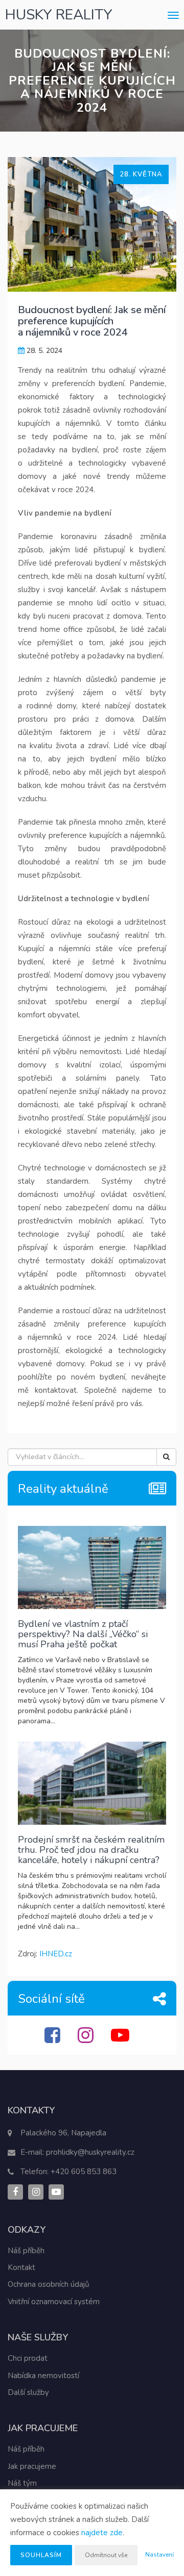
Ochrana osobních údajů (48, 2284)
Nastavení (159, 2555)
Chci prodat (28, 2358)
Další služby (28, 2392)
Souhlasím (41, 2555)
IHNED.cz (56, 1954)
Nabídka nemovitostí (43, 2376)
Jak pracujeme (32, 2466)
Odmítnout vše (106, 2555)
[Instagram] (87, 2039)
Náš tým (22, 2483)
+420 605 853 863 (84, 2172)
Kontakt (21, 2267)
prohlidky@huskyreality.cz (90, 2152)
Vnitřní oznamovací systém (54, 2302)
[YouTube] (121, 2039)
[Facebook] (54, 2039)
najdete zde (102, 2533)
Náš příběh (26, 2251)
